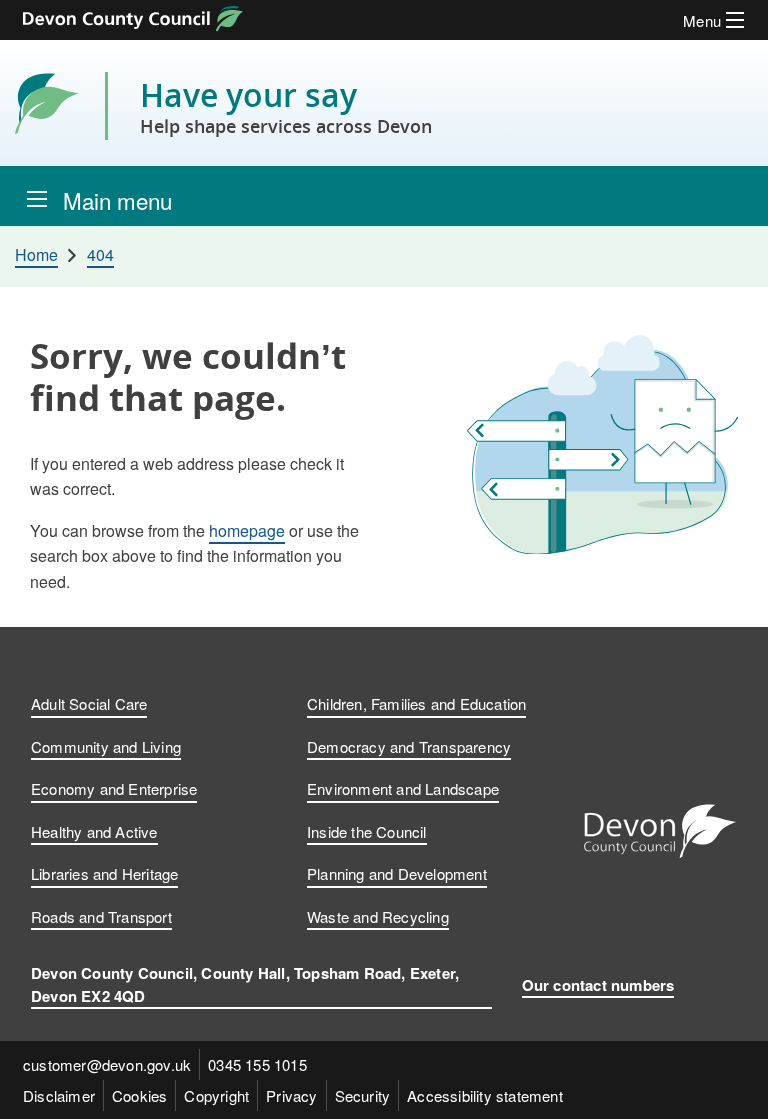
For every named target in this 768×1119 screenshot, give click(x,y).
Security (363, 1095)
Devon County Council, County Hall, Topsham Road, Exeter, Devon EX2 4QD (245, 984)
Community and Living (106, 746)
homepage (247, 530)
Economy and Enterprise (114, 788)
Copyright (216, 1095)
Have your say (286, 106)
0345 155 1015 (257, 1064)
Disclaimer (59, 1095)
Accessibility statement (485, 1095)
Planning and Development (397, 873)
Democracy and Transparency (409, 746)
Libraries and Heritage (104, 873)
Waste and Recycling (378, 916)
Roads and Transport (101, 916)
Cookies (139, 1095)
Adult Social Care (89, 703)
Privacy (291, 1095)
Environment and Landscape (403, 788)
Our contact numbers (598, 985)
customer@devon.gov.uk (107, 1064)
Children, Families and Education (416, 703)
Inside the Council (367, 831)
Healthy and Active (94, 831)
